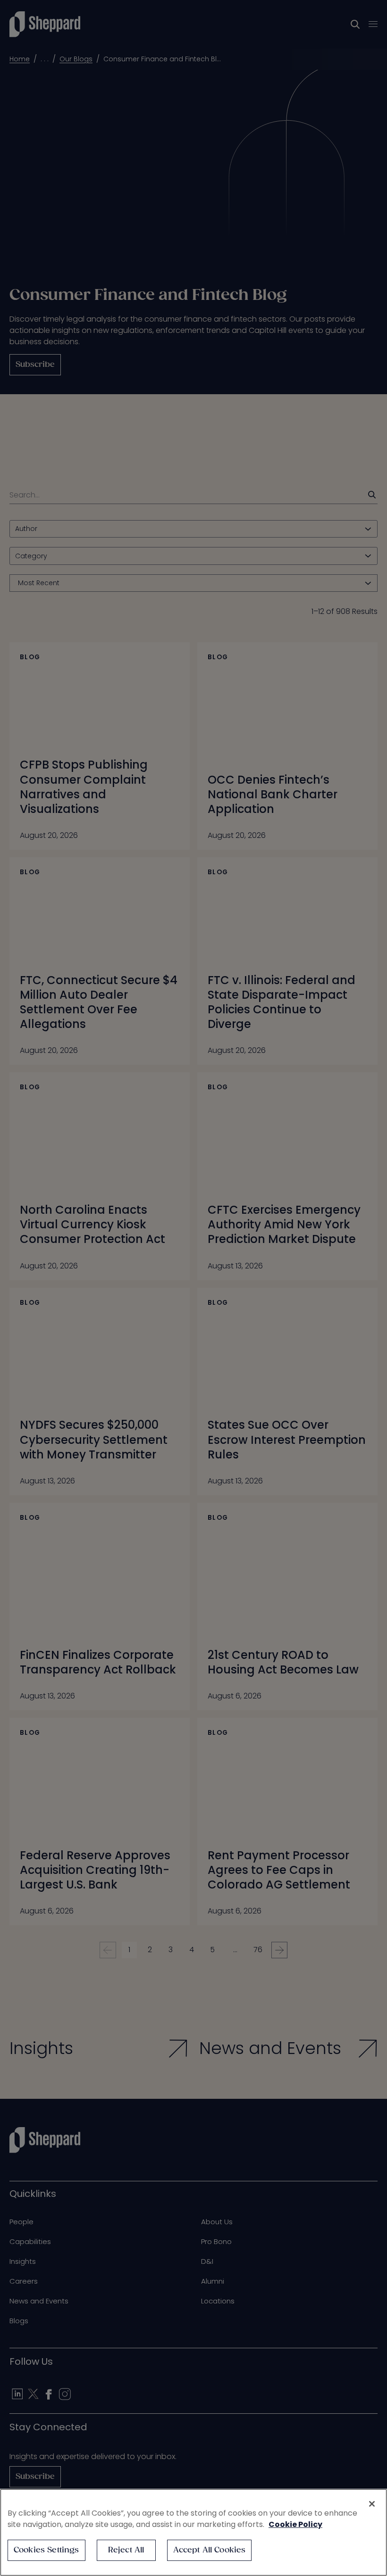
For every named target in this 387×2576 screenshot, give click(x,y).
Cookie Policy (295, 2524)
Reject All (126, 2550)
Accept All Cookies (210, 2550)
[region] (193, 2532)
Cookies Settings (46, 2550)
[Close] (372, 2504)
